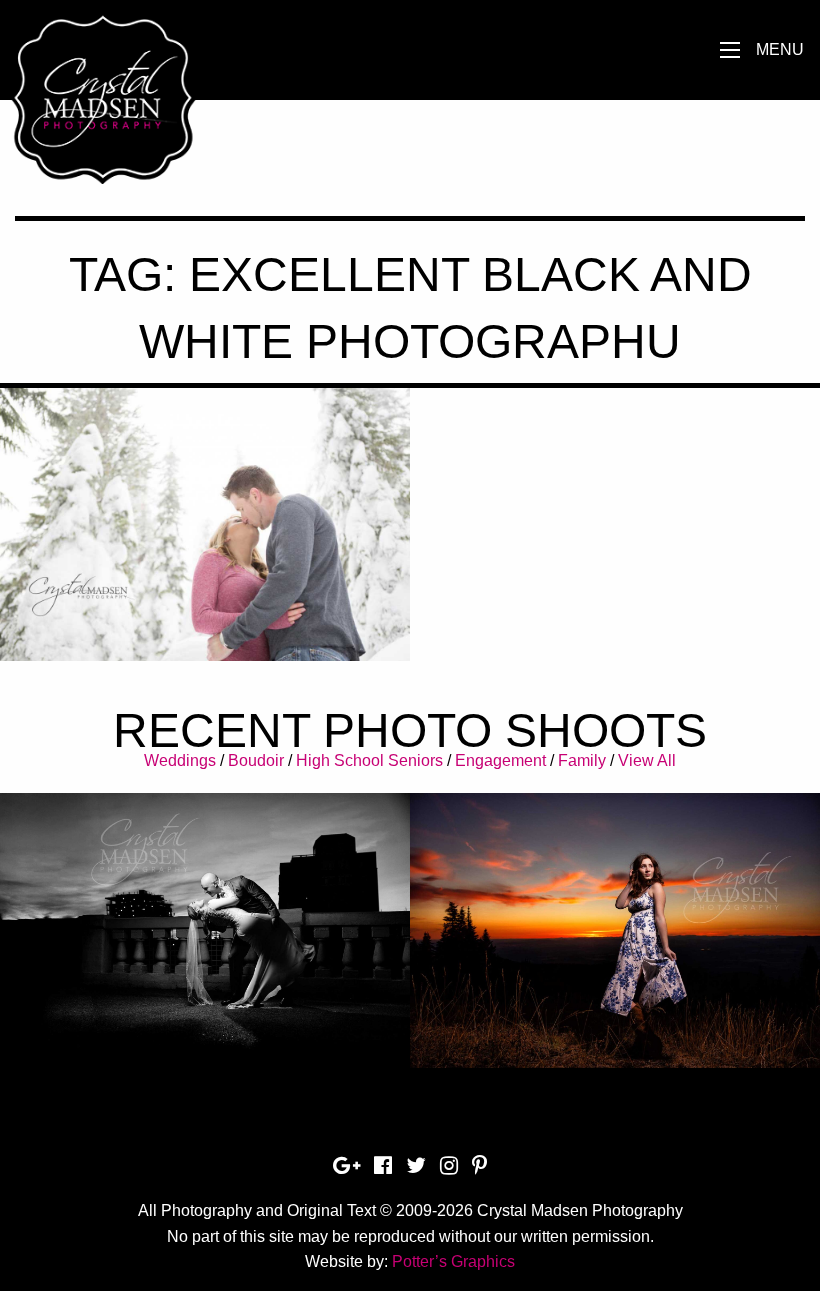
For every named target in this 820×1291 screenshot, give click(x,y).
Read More (205, 586)
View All (647, 760)
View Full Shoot (205, 916)
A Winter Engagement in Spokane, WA (205, 521)
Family (582, 760)
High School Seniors (369, 760)
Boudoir (256, 760)
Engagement (500, 760)
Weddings (180, 760)
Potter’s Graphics (453, 1261)
